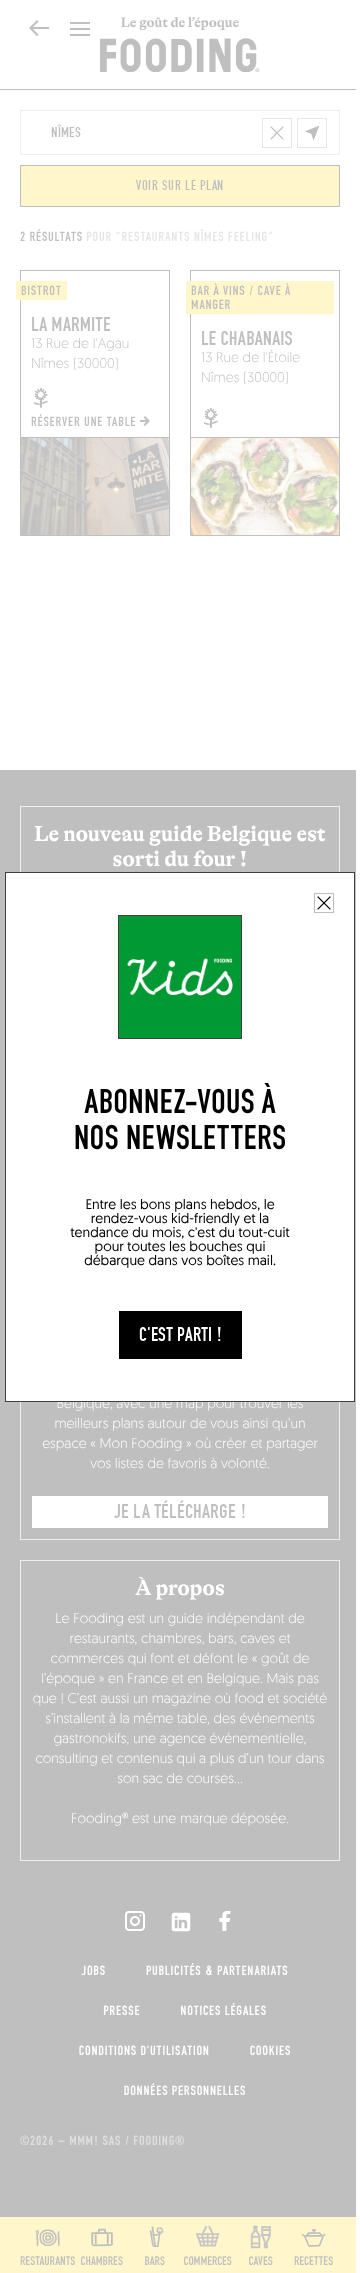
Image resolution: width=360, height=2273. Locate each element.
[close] (324, 903)
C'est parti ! (180, 1335)
